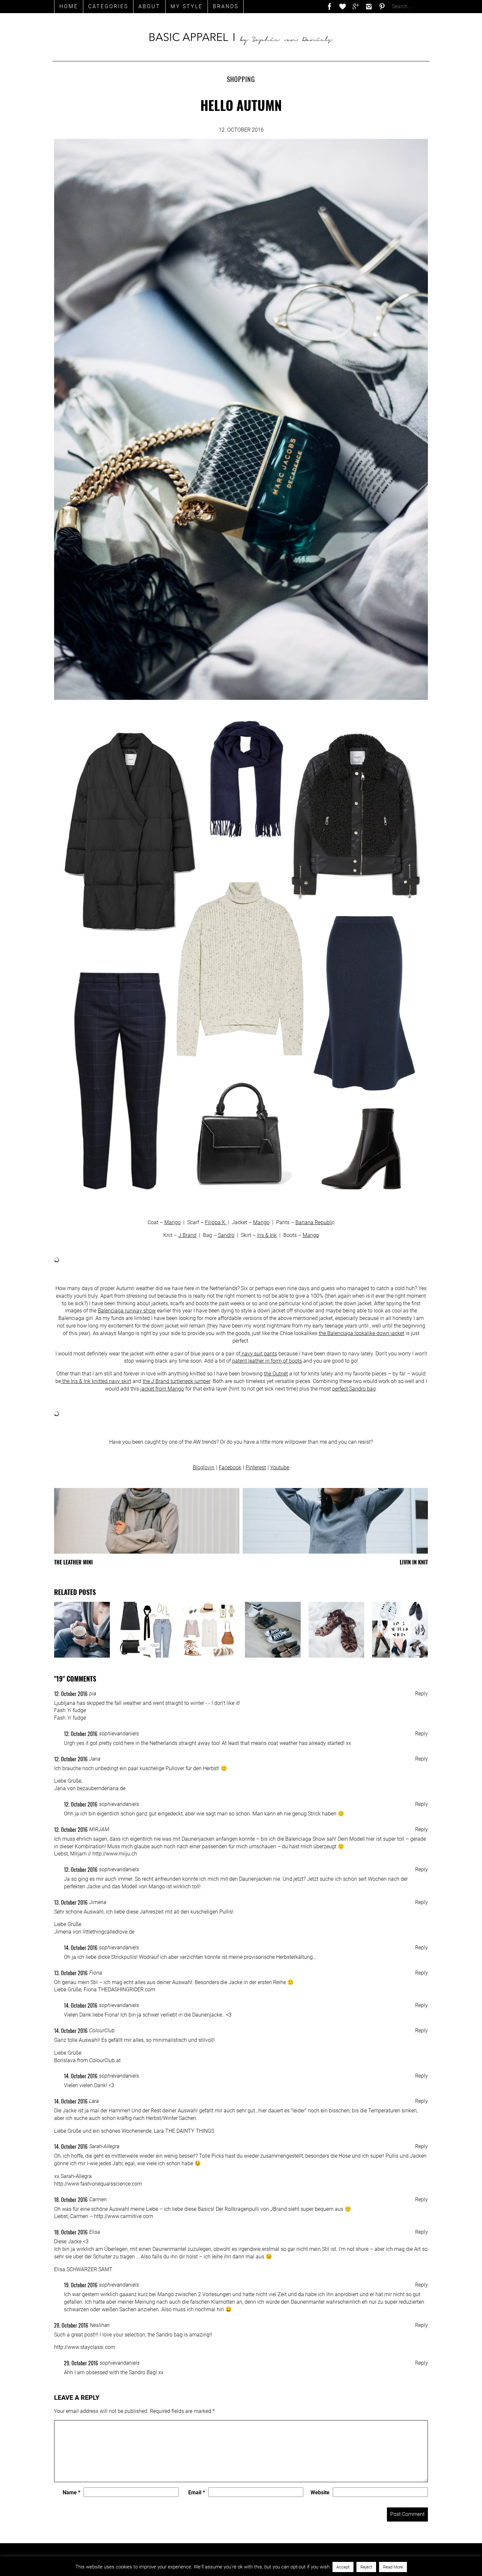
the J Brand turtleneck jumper (176, 1381)
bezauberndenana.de (101, 1788)
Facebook (230, 1467)
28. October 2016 (71, 2325)
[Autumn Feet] (400, 1630)
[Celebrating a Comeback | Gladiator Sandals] (336, 1630)
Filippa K (216, 1222)
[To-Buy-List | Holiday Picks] (209, 1630)
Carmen (98, 2199)
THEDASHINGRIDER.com (127, 1990)
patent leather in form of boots (267, 1361)
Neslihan (100, 2325)
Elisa (95, 2232)
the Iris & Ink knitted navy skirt (96, 1381)
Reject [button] (366, 2567)
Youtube (280, 1467)
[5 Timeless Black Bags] (82, 1630)
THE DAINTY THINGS (190, 2131)
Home (69, 6)
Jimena (98, 1902)
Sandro (226, 1235)
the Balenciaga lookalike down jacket (361, 1333)
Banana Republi (314, 1222)
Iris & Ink (267, 1235)
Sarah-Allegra (104, 2146)
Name (71, 2492)
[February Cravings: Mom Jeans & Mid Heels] (146, 1630)
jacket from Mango (162, 1389)
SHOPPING (241, 79)
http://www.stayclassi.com (85, 2347)
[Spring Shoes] (273, 1630)
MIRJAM (99, 1829)
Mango (172, 1222)
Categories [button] (108, 6)
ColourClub (102, 2031)
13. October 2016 (71, 1902)
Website (320, 2492)
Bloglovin (204, 1467)
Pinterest (256, 1467)
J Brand (187, 1235)
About (149, 6)
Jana (95, 1759)
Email (197, 2492)
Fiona (96, 1973)
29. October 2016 (81, 2363)
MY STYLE (187, 6)
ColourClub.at (105, 2060)
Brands (226, 6)
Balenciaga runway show (127, 1311)
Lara (94, 2101)
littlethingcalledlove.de (109, 1932)
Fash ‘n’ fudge (70, 1710)
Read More (393, 2567)
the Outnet (276, 1374)
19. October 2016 (81, 2285)
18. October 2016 (71, 2200)
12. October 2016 (71, 1694)
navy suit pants (259, 1354)
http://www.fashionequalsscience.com (98, 2184)
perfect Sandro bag (354, 1389)
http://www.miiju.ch (115, 1854)
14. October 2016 (81, 1948)
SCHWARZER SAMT (90, 2269)
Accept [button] (343, 2567)
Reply (422, 1694)
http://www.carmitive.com (124, 2216)
